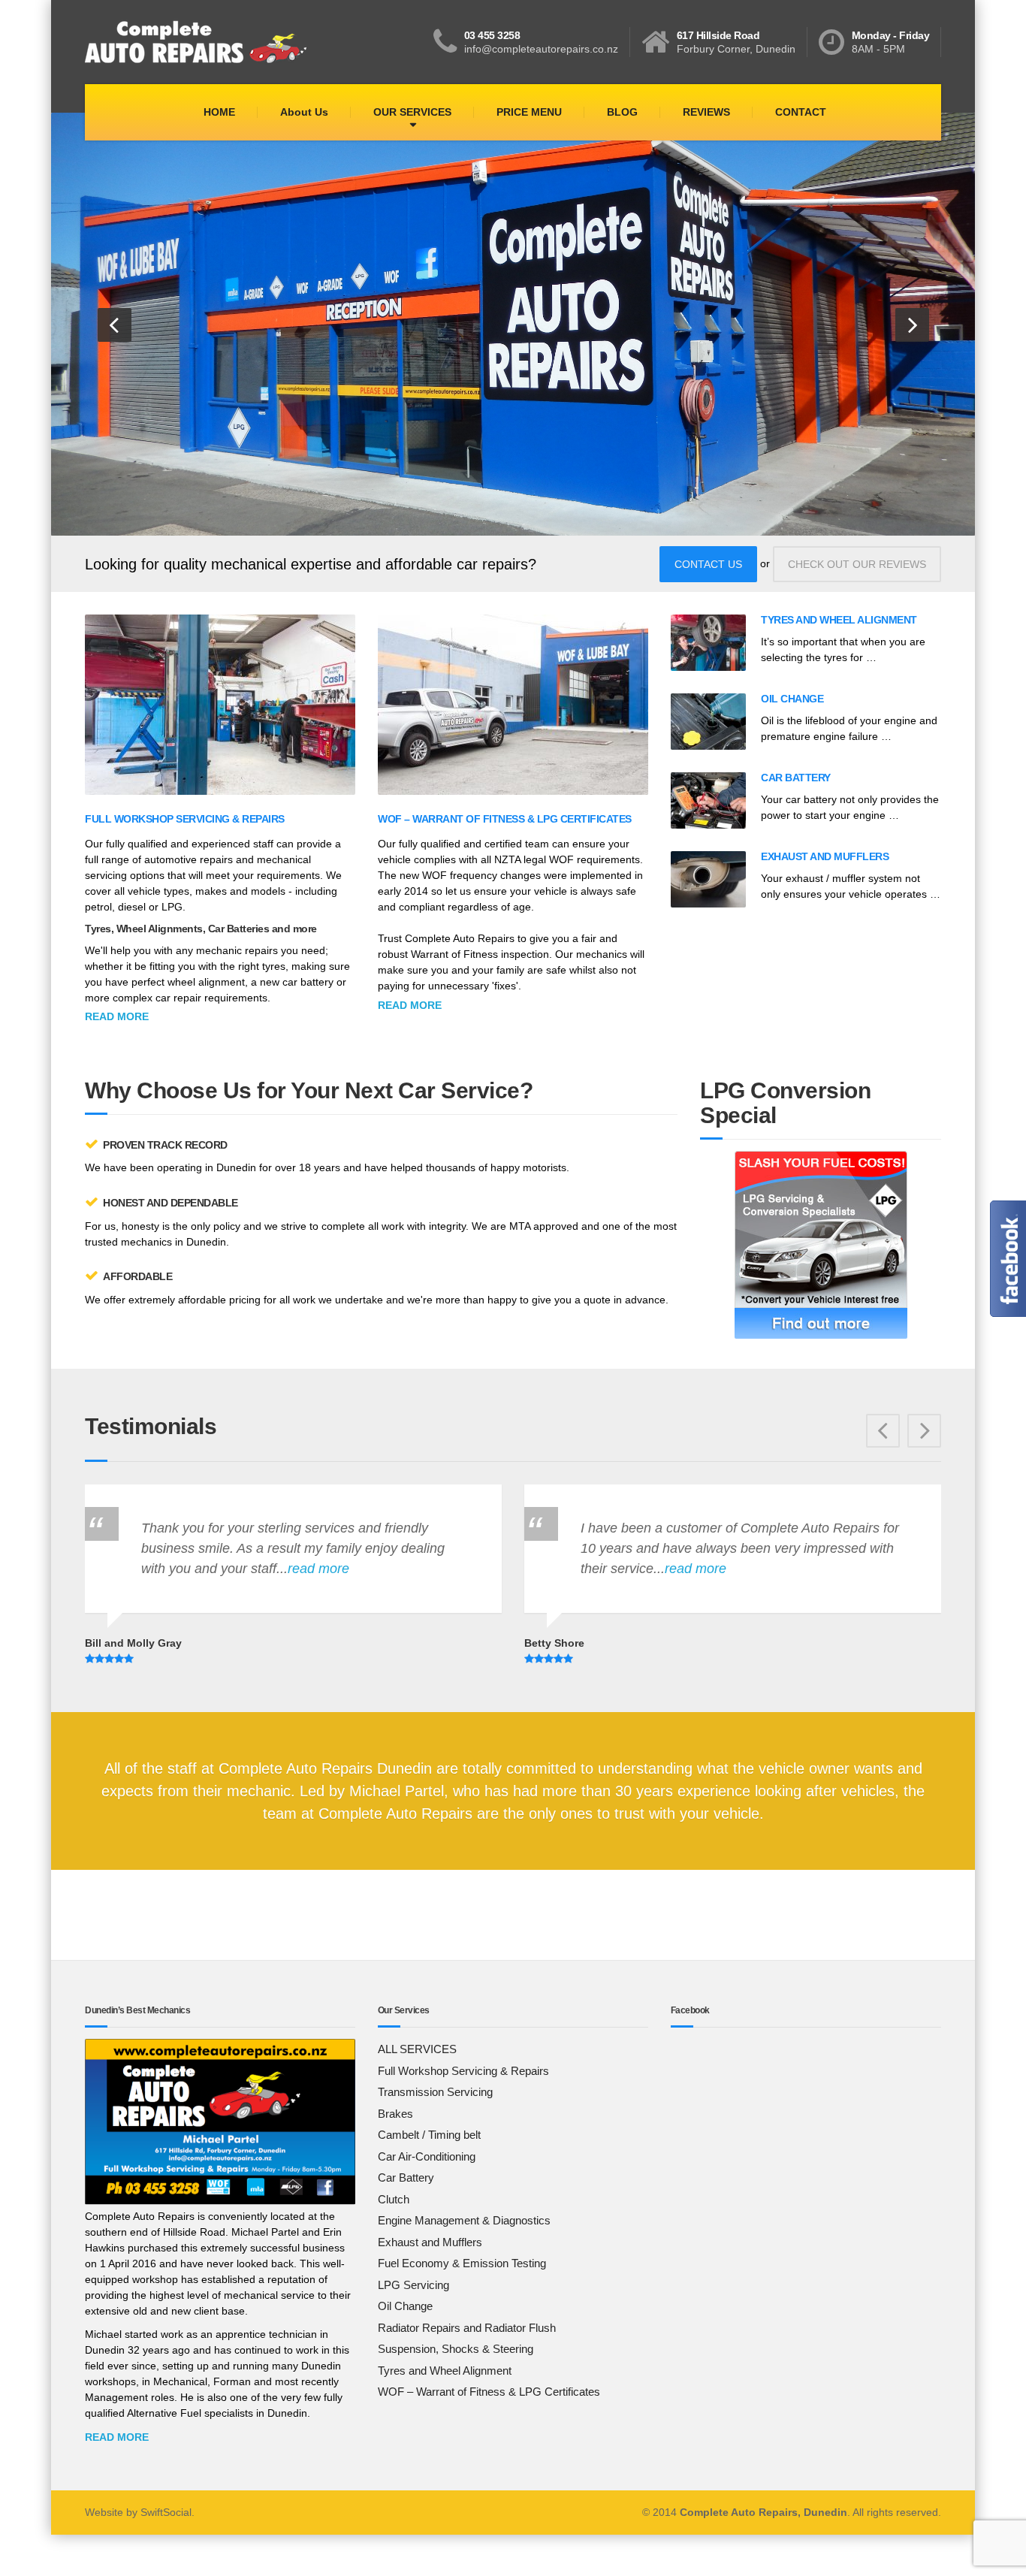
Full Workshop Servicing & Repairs (185, 819)
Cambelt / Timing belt (429, 2135)
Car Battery (796, 778)
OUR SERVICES (412, 112)
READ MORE (117, 2437)
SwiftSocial (166, 2512)
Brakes (395, 2114)
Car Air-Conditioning (427, 2156)
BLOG (622, 112)
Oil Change (792, 699)
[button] (115, 325)
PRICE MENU (529, 112)
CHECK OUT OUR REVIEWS (857, 564)
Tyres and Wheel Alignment (839, 620)
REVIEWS (706, 112)
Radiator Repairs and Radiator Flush (467, 2328)
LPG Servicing (413, 2285)
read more (86, 1569)
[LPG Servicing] (821, 1245)
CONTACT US (708, 564)
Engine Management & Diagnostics (464, 2220)
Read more (117, 1016)
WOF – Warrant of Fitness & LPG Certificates (505, 819)
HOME (219, 112)
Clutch (394, 2199)
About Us (304, 112)
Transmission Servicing (435, 2092)
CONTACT (801, 112)
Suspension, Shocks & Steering (456, 2349)
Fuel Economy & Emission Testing (462, 2263)
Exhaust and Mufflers (825, 856)
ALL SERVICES (417, 2049)
